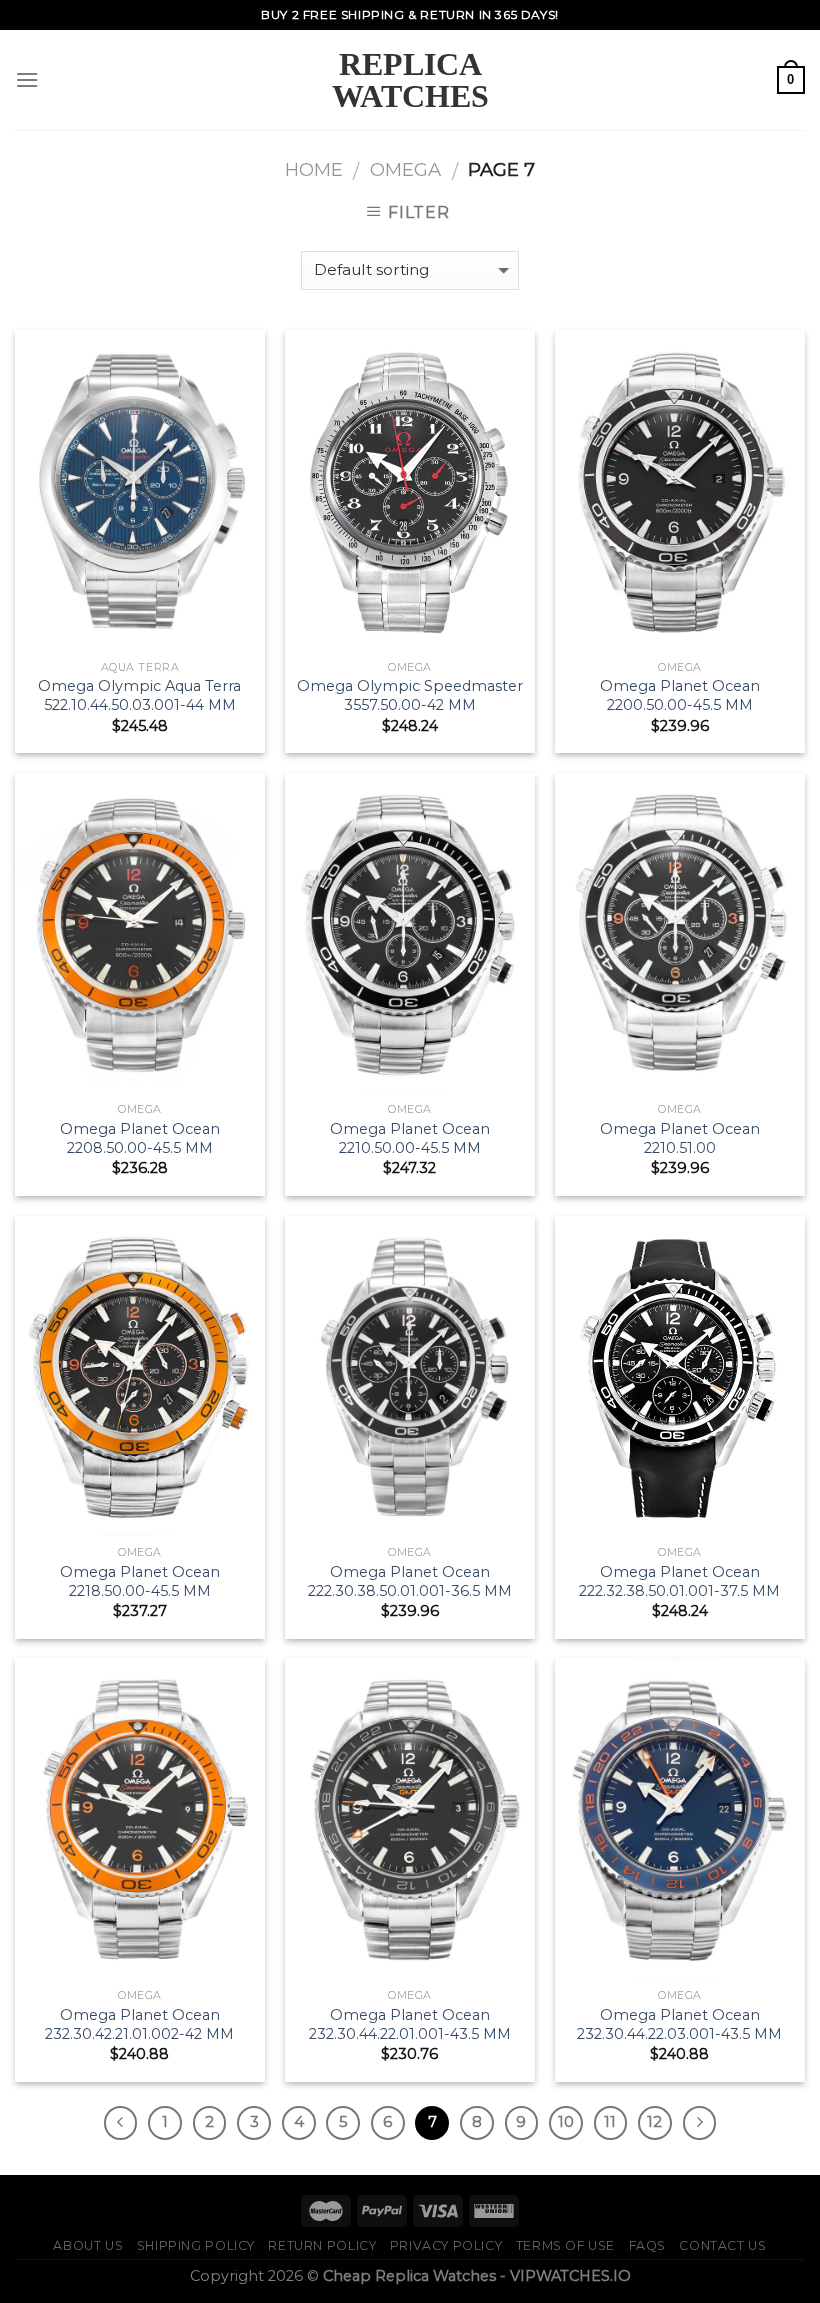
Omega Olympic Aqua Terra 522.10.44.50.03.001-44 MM (139, 695)
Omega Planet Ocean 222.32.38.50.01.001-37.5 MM (679, 1581)
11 (610, 2122)
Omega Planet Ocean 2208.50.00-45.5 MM (140, 1138)
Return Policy (322, 2245)
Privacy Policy (446, 2245)
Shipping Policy (196, 2245)
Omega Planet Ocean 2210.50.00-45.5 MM (410, 1138)
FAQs (647, 2245)
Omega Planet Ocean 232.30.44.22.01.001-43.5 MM (410, 2024)
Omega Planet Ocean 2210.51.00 (680, 1138)
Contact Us (722, 2245)
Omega (405, 169)
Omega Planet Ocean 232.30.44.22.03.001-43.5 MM (679, 2024)
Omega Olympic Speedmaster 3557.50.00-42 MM (410, 695)
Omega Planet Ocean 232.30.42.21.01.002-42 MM (139, 2024)
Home (314, 169)
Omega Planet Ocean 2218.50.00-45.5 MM (140, 1581)
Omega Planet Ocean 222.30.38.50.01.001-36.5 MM (410, 1581)
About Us (88, 2245)
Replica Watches (410, 80)
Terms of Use (565, 2245)
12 (654, 2122)
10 (566, 2122)
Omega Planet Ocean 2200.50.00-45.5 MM (680, 695)
